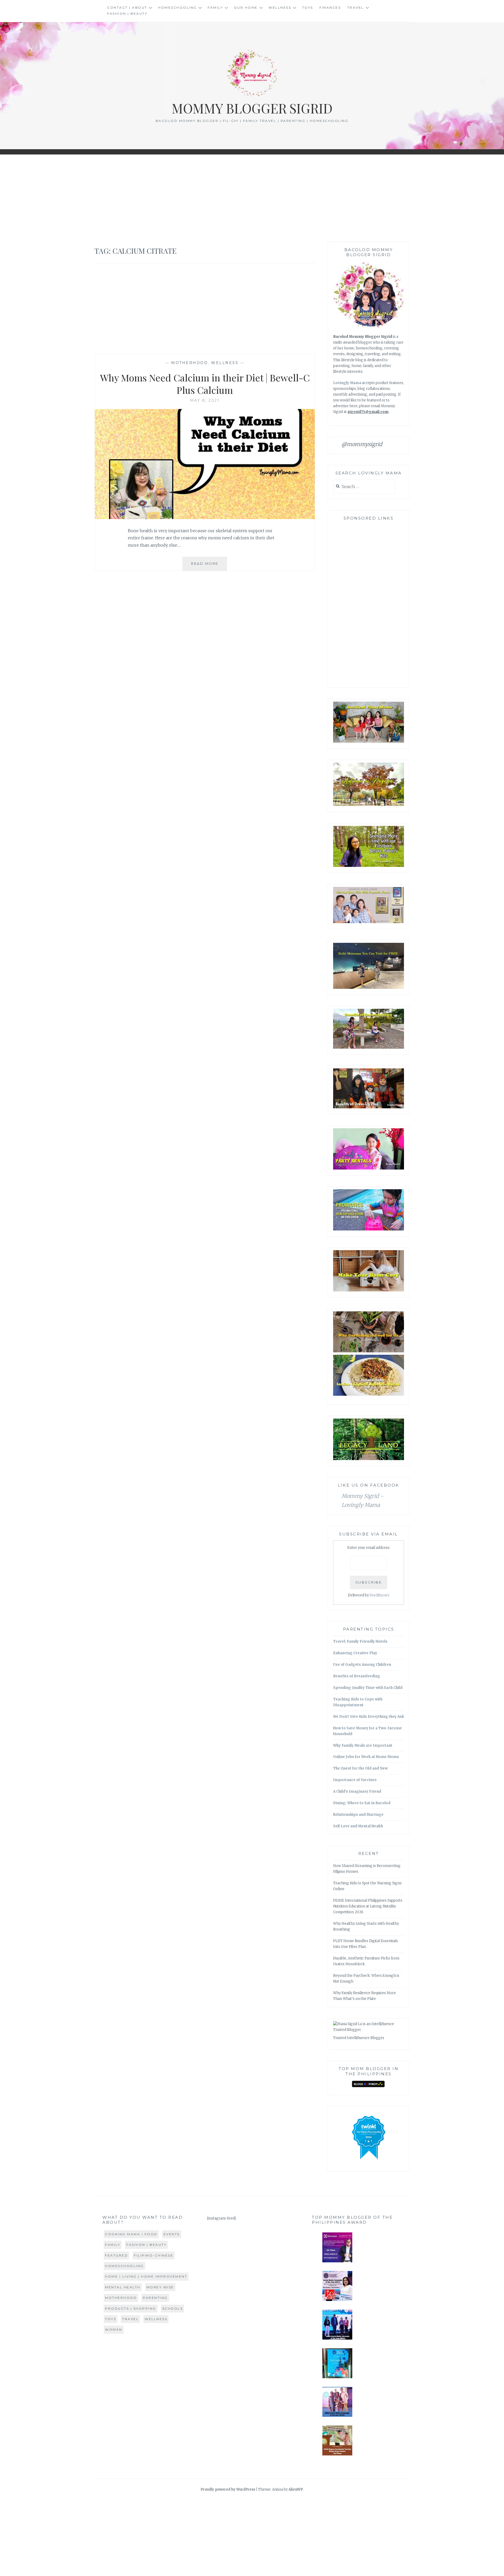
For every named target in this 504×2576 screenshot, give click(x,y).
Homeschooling (177, 7)
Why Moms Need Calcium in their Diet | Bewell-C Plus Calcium (205, 384)
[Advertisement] (252, 198)
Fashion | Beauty (127, 14)
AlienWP (296, 2489)
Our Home (246, 7)
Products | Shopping (131, 2308)
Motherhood (190, 363)
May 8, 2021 (205, 400)
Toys (308, 7)
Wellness (280, 7)
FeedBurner (380, 1595)
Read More (209, 566)
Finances (330, 7)
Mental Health (123, 2287)
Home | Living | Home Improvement (146, 2276)
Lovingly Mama (347, 383)
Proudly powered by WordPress (228, 2489)
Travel (356, 7)
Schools (173, 2308)
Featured (116, 2255)
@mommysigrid (362, 444)
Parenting (155, 2298)
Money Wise (160, 2287)
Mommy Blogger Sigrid (252, 108)
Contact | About (127, 7)
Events (172, 2234)
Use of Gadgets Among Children (362, 1665)
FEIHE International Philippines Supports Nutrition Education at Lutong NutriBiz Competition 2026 (368, 1906)
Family (215, 7)
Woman (114, 2329)
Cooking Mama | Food (131, 2234)
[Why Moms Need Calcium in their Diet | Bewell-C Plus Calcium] (205, 518)
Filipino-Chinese (154, 2255)
